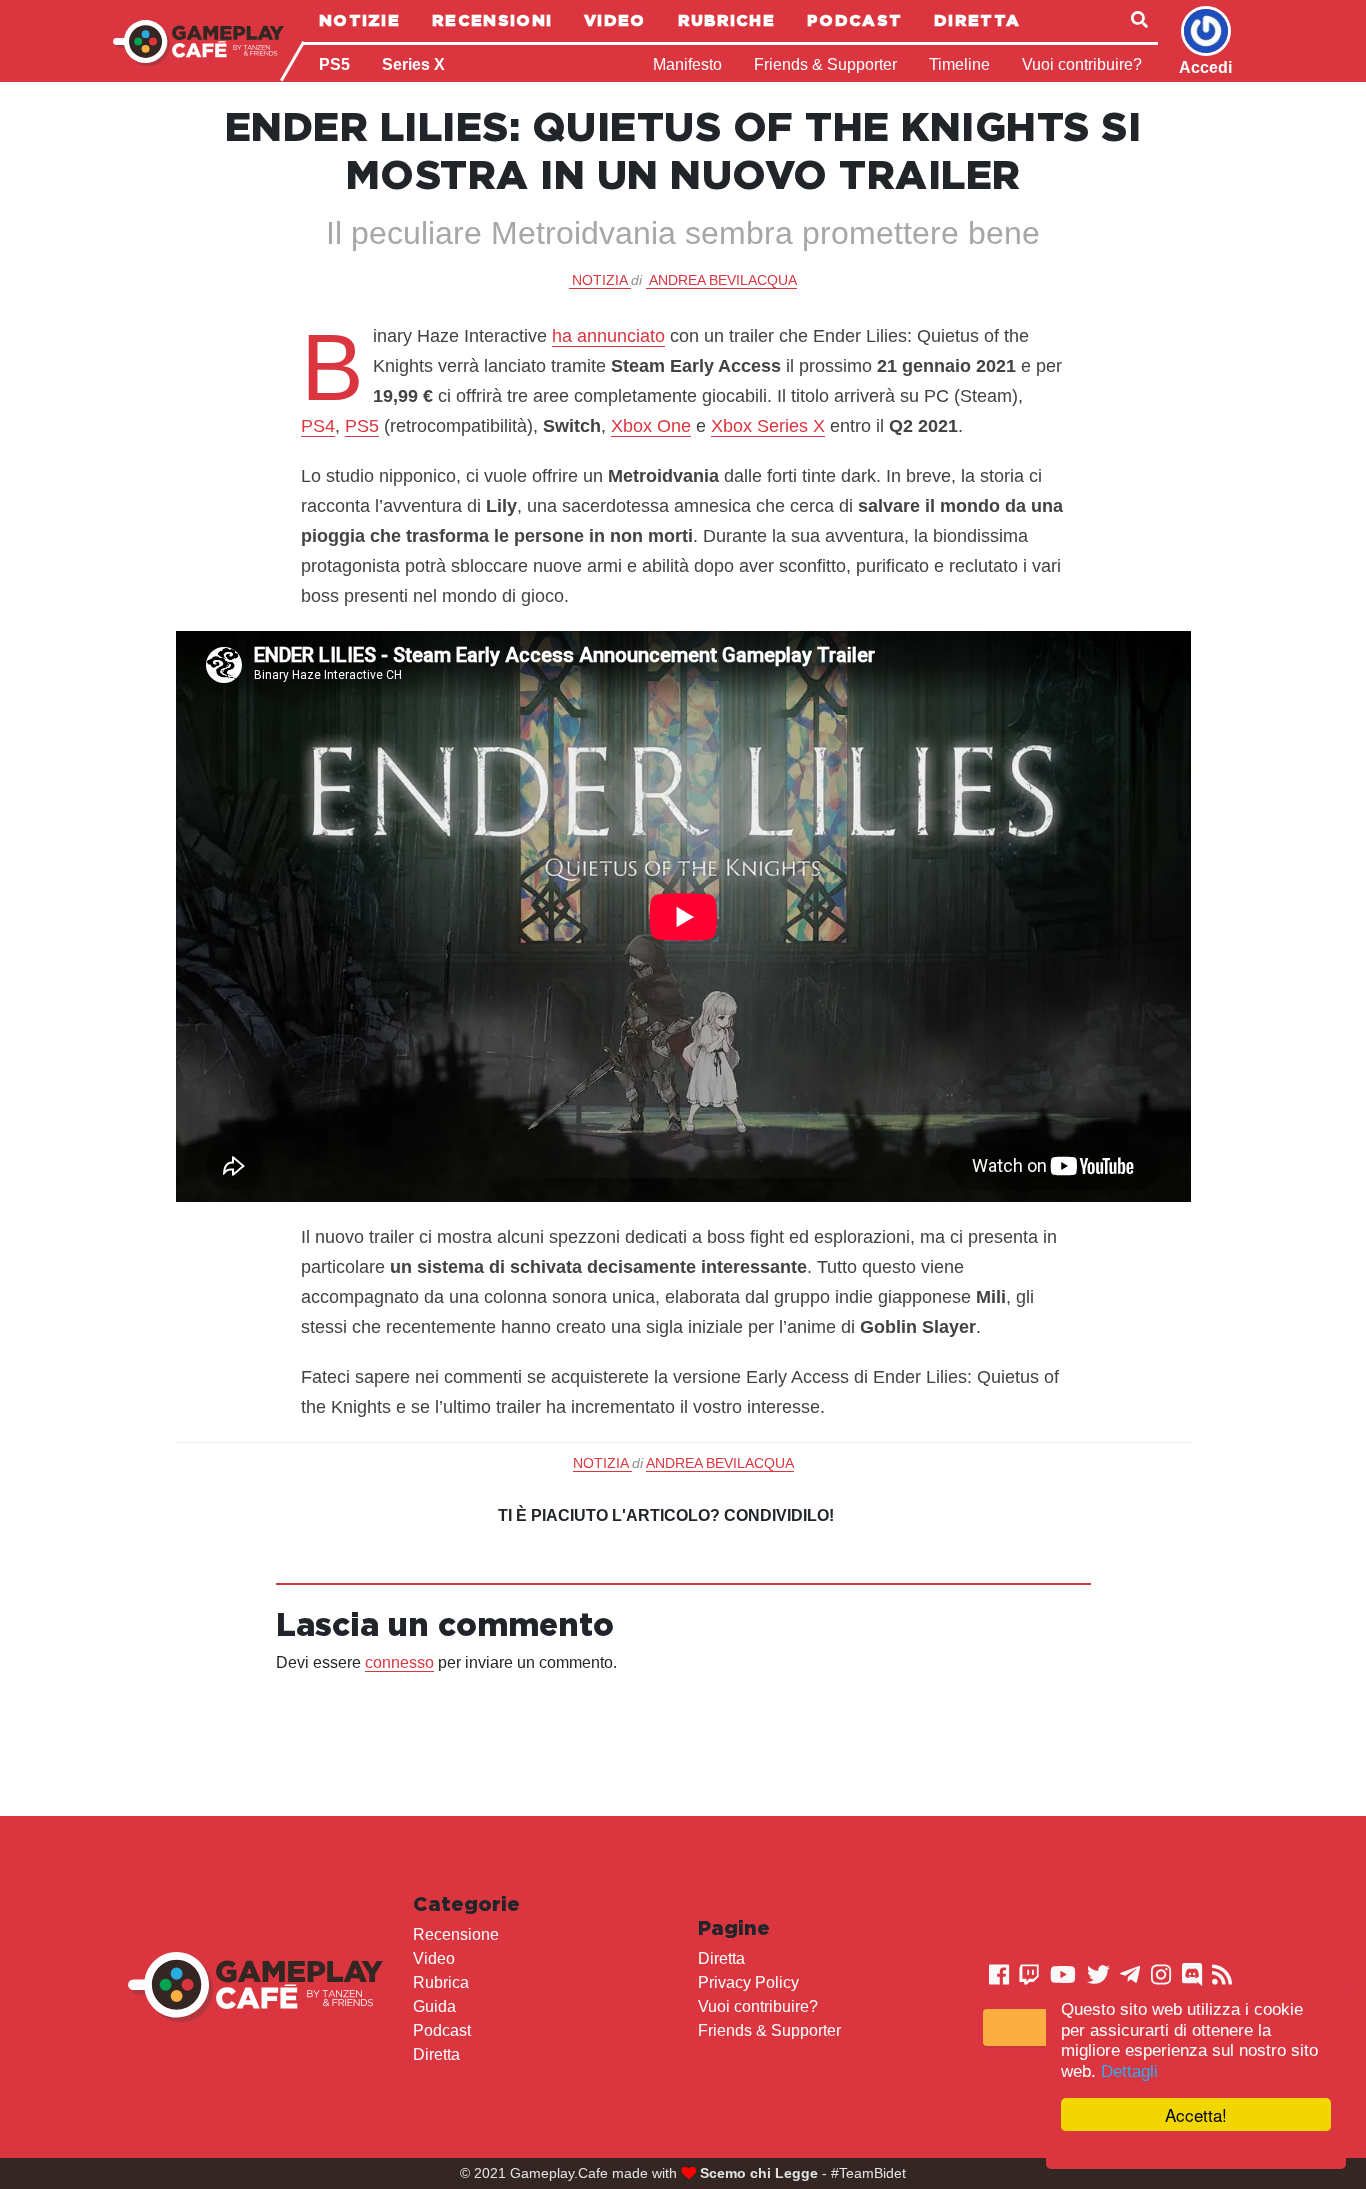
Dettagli (1129, 2071)
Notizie (359, 20)
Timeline (959, 64)
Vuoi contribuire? (1082, 64)
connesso (399, 1662)
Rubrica (441, 1982)
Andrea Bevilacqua (723, 280)
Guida (434, 2006)
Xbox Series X (768, 426)
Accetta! (1196, 2114)
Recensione (456, 1934)
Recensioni (492, 20)
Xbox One (651, 426)
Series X (413, 64)
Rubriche (726, 20)
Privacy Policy (748, 1982)
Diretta (977, 20)
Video (615, 20)
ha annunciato (608, 336)
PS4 (318, 426)
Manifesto (687, 64)
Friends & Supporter (825, 64)
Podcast (854, 20)
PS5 (334, 64)
